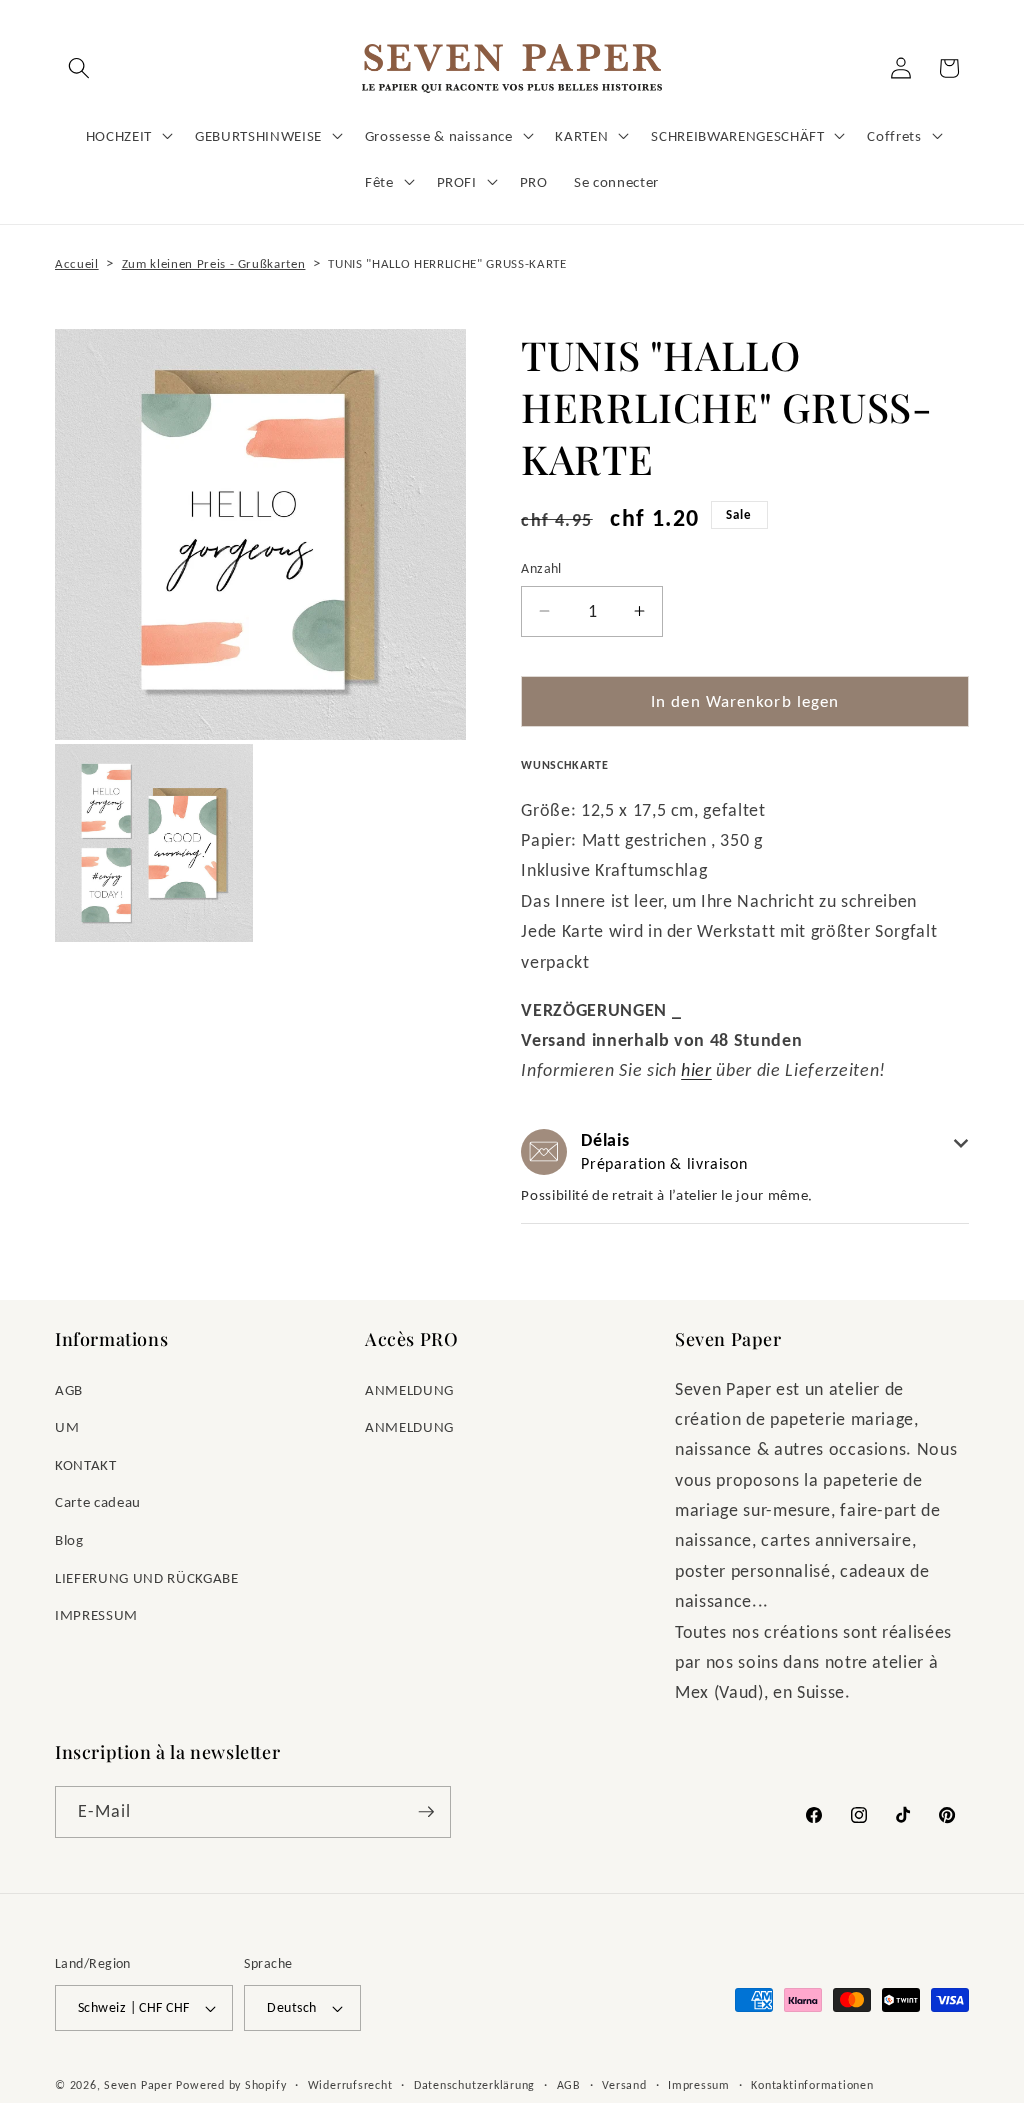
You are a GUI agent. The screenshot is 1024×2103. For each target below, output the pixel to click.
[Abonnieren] (426, 1812)
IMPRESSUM (96, 1614)
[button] (79, 68)
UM (67, 1426)
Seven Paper (138, 2084)
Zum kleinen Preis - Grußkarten (214, 263)
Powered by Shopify (231, 2084)
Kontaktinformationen (812, 2084)
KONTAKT (86, 1464)
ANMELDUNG (409, 1389)
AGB (69, 1389)
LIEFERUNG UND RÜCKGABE (147, 1577)
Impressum (699, 2084)
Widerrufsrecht (350, 2084)
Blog (69, 1539)
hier (696, 1070)
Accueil (77, 263)
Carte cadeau (98, 1501)
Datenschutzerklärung (474, 2084)
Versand (624, 2084)
